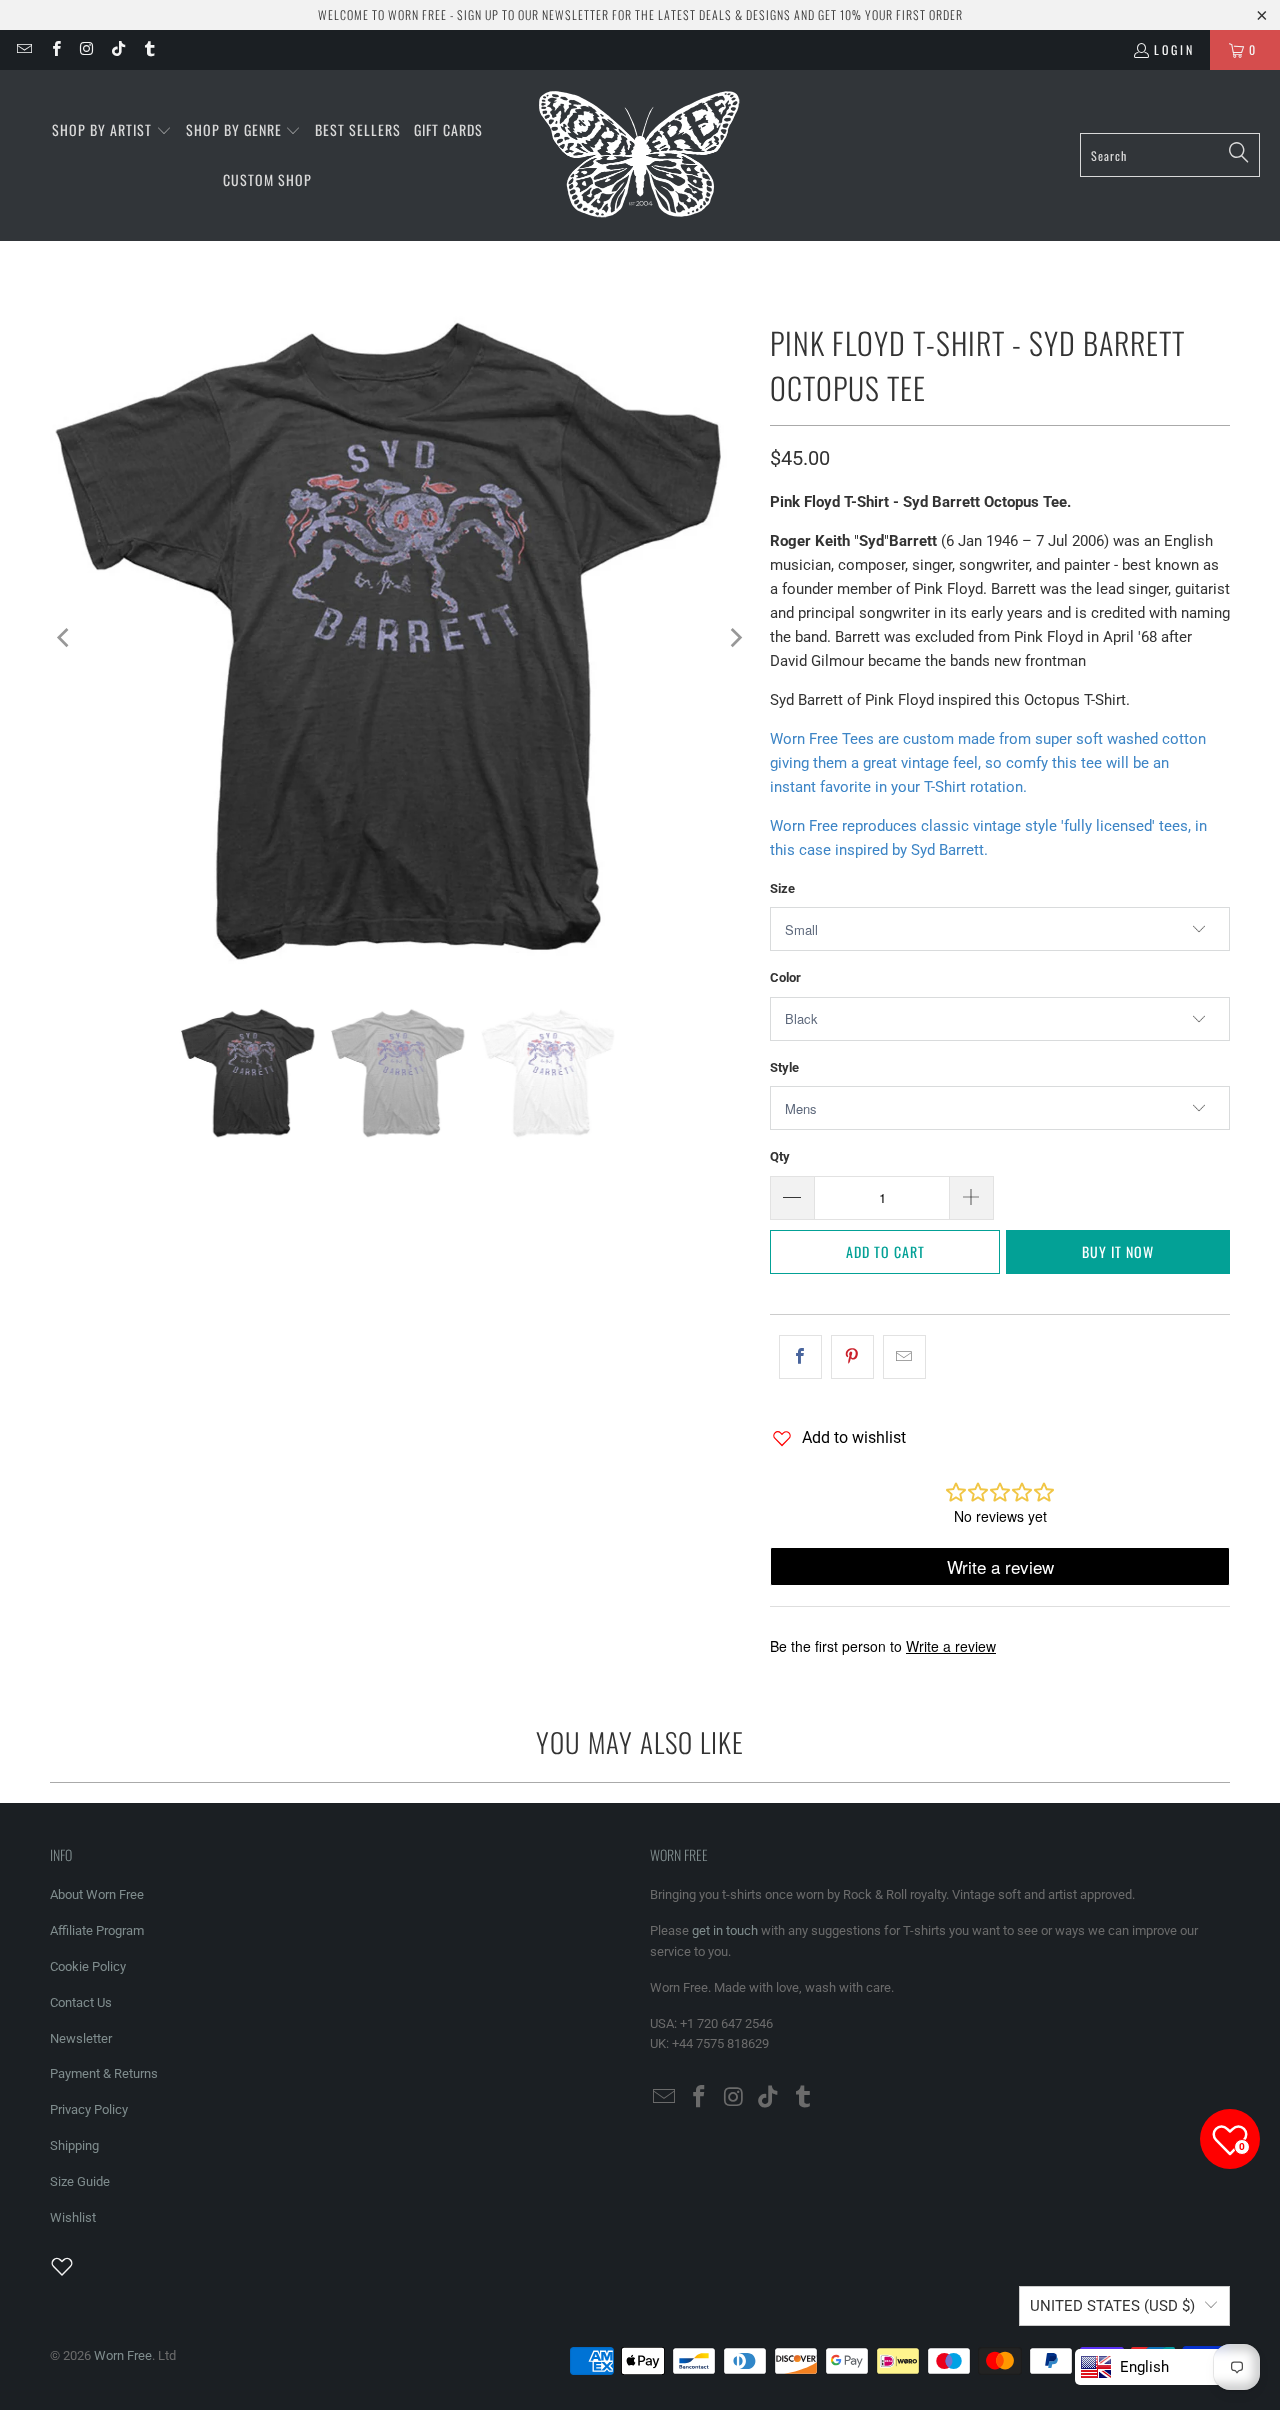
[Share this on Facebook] (800, 1357)
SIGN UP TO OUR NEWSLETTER (533, 14)
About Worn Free (97, 1894)
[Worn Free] (637, 155)
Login (1174, 49)
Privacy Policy (89, 2109)
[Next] (735, 638)
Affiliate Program (97, 1930)
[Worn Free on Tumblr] (148, 49)
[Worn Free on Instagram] (86, 49)
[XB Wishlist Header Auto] (74, 2266)
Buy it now (1118, 1251)
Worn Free (123, 2355)
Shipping (74, 2145)
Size (782, 888)
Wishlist (73, 2217)
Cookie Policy (88, 1966)
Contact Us (81, 2002)
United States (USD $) (1112, 2306)
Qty (780, 1156)
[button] (112, 131)
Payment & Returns (104, 2073)
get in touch (725, 1930)
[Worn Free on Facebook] (54, 49)
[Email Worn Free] (23, 49)
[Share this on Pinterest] (852, 1357)
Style (784, 1067)
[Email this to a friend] (904, 1357)
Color (785, 977)
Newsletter (81, 2038)
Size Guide (80, 2181)
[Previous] (65, 638)
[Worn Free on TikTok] (117, 49)
